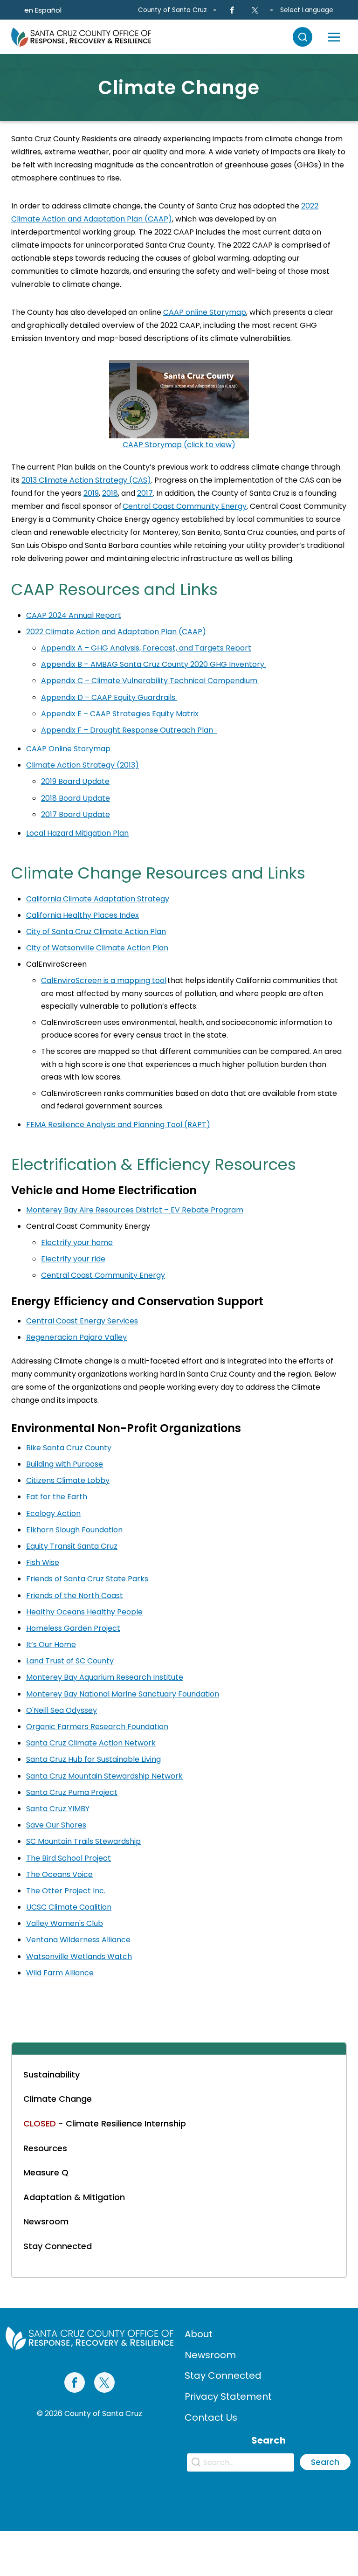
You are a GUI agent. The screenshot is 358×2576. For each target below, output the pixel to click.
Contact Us (211, 2417)
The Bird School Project (69, 1858)
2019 (91, 493)
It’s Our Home (51, 1645)
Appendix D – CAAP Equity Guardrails (109, 697)
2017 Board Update (76, 814)
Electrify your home (77, 1243)
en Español (43, 10)
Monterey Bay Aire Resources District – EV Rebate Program (135, 1210)
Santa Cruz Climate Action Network (91, 1743)
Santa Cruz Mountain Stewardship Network (104, 1776)
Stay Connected (223, 2375)
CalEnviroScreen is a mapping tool (104, 980)
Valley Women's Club (65, 1923)
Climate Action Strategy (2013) (83, 765)
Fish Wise (43, 1562)
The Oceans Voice (59, 1874)
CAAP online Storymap (205, 312)
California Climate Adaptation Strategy (98, 899)
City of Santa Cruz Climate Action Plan (96, 931)
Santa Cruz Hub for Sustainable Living (93, 1759)
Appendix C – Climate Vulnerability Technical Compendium (150, 681)
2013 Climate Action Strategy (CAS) (86, 480)
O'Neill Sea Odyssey (62, 1710)
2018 (110, 493)
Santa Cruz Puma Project (72, 1792)
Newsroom (210, 2355)
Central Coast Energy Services (82, 1321)
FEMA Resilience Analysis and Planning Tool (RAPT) (118, 1125)
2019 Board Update (75, 781)
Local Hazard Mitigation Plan (77, 833)
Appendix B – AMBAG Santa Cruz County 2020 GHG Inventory (154, 664)
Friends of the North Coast (75, 1596)
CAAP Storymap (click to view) (179, 445)
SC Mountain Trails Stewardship (83, 1841)
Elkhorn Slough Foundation (74, 1530)
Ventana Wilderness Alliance (78, 1940)
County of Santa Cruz (172, 10)
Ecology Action (53, 1513)
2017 (145, 493)
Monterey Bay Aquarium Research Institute (105, 1677)
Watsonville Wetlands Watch (79, 1956)
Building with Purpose (65, 1464)
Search (325, 2462)
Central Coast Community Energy (185, 506)
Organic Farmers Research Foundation (97, 1727)
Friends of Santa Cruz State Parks (87, 1579)
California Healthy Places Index (83, 915)
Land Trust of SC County (70, 1661)
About (199, 2334)
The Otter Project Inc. (66, 1891)
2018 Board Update (76, 798)
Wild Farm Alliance (60, 1973)
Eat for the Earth (57, 1497)
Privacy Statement (228, 2396)
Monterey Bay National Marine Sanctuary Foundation (123, 1694)
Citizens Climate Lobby (68, 1480)
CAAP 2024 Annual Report (74, 615)
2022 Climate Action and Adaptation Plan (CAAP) (116, 632)
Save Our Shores (56, 1825)
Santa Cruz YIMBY (58, 1809)
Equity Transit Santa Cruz (72, 1546)
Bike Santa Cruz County (69, 1448)
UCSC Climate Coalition (69, 1907)
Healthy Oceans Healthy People (84, 1612)
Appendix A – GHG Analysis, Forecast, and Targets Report (146, 648)
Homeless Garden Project (73, 1628)
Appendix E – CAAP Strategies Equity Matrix (121, 714)
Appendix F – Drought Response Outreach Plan (129, 730)
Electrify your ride (73, 1259)
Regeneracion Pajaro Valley (76, 1337)
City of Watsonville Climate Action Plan (97, 948)
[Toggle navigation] (334, 37)
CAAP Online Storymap (69, 749)
